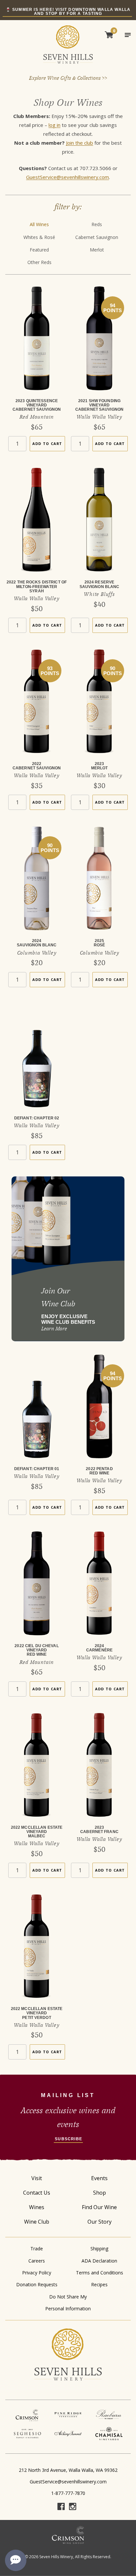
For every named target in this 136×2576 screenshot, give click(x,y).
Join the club (80, 143)
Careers (37, 2261)
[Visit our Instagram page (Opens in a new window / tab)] (73, 2507)
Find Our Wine (99, 2207)
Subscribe (68, 2139)
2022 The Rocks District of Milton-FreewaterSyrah (37, 586)
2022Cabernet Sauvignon (37, 766)
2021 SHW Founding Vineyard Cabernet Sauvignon (99, 405)
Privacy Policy (37, 2273)
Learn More (54, 1329)
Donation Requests (37, 2284)
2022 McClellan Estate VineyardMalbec (37, 1832)
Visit (37, 2178)
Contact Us (37, 2193)
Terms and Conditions (100, 2273)
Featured (39, 250)
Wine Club (37, 2222)
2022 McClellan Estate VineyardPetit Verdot (37, 2013)
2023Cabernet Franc (99, 1830)
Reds (97, 224)
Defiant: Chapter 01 (37, 1469)
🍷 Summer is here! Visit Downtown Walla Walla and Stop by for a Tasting (68, 12)
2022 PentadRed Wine (99, 1471)
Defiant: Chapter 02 (37, 1118)
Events (99, 2178)
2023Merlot (100, 766)
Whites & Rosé (39, 237)
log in (54, 125)
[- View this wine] (37, 343)
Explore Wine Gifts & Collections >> (68, 78)
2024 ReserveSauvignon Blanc (100, 584)
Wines (37, 2207)
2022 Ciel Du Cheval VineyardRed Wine (36, 1650)
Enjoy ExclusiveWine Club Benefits (68, 1319)
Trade (37, 2249)
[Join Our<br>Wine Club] (68, 1259)
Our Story (100, 2222)
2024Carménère (99, 1648)
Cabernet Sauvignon (97, 237)
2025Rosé (99, 943)
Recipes (99, 2284)
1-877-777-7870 (68, 2493)
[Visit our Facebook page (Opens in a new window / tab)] (61, 2507)
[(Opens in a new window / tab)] (27, 2415)
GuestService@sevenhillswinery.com (68, 177)
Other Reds (39, 262)
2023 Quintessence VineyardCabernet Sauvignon (37, 405)
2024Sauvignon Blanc (37, 943)
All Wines (39, 224)
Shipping (99, 2249)
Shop (100, 2193)
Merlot (97, 250)
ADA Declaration (99, 2261)
